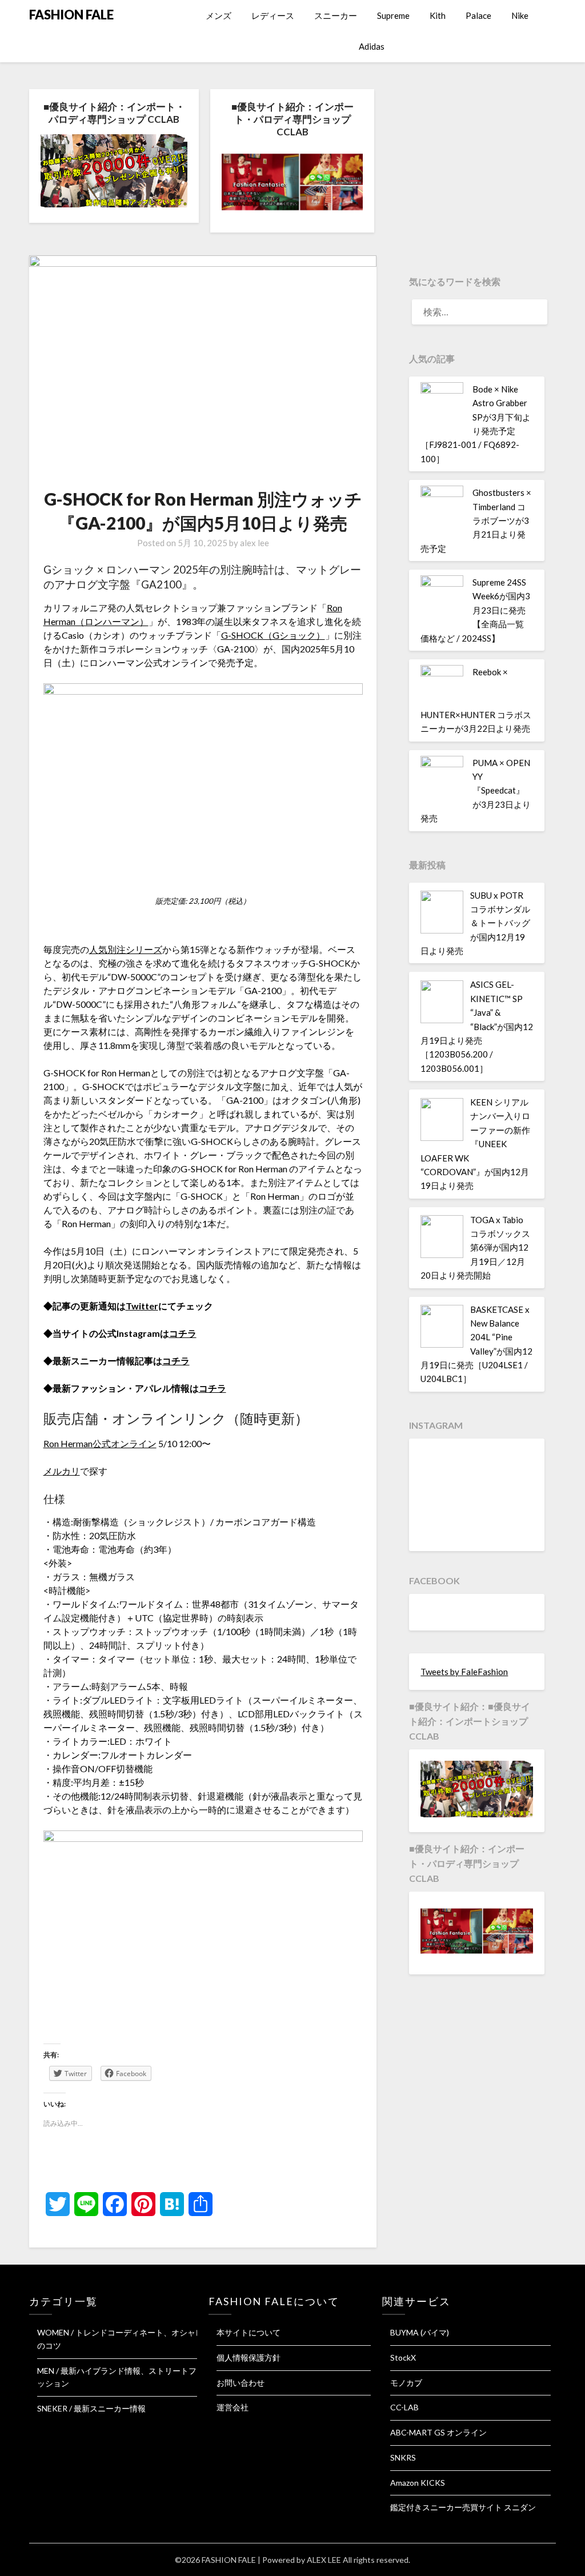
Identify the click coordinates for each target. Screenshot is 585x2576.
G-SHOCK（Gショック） (273, 635)
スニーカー (336, 15)
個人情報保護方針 (249, 2357)
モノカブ (406, 2383)
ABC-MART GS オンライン (438, 2432)
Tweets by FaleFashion (464, 1672)
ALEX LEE (324, 2560)
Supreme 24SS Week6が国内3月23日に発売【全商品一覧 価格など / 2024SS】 (475, 610)
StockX (403, 2357)
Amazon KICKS (418, 2483)
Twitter (142, 1306)
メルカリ (62, 1471)
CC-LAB (404, 2407)
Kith (438, 15)
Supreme (393, 15)
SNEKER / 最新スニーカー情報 (91, 2408)
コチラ (183, 1333)
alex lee (255, 543)
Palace (478, 15)
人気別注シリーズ (126, 949)
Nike (520, 15)
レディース (273, 15)
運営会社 (233, 2407)
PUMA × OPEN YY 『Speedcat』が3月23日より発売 (476, 791)
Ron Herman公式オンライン (100, 1443)
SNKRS (403, 2457)
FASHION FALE (71, 15)
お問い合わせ (241, 2383)
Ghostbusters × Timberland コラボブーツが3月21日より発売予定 (476, 520)
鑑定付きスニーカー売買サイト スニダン (463, 2507)
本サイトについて (249, 2332)
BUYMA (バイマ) (420, 2332)
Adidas (372, 46)
